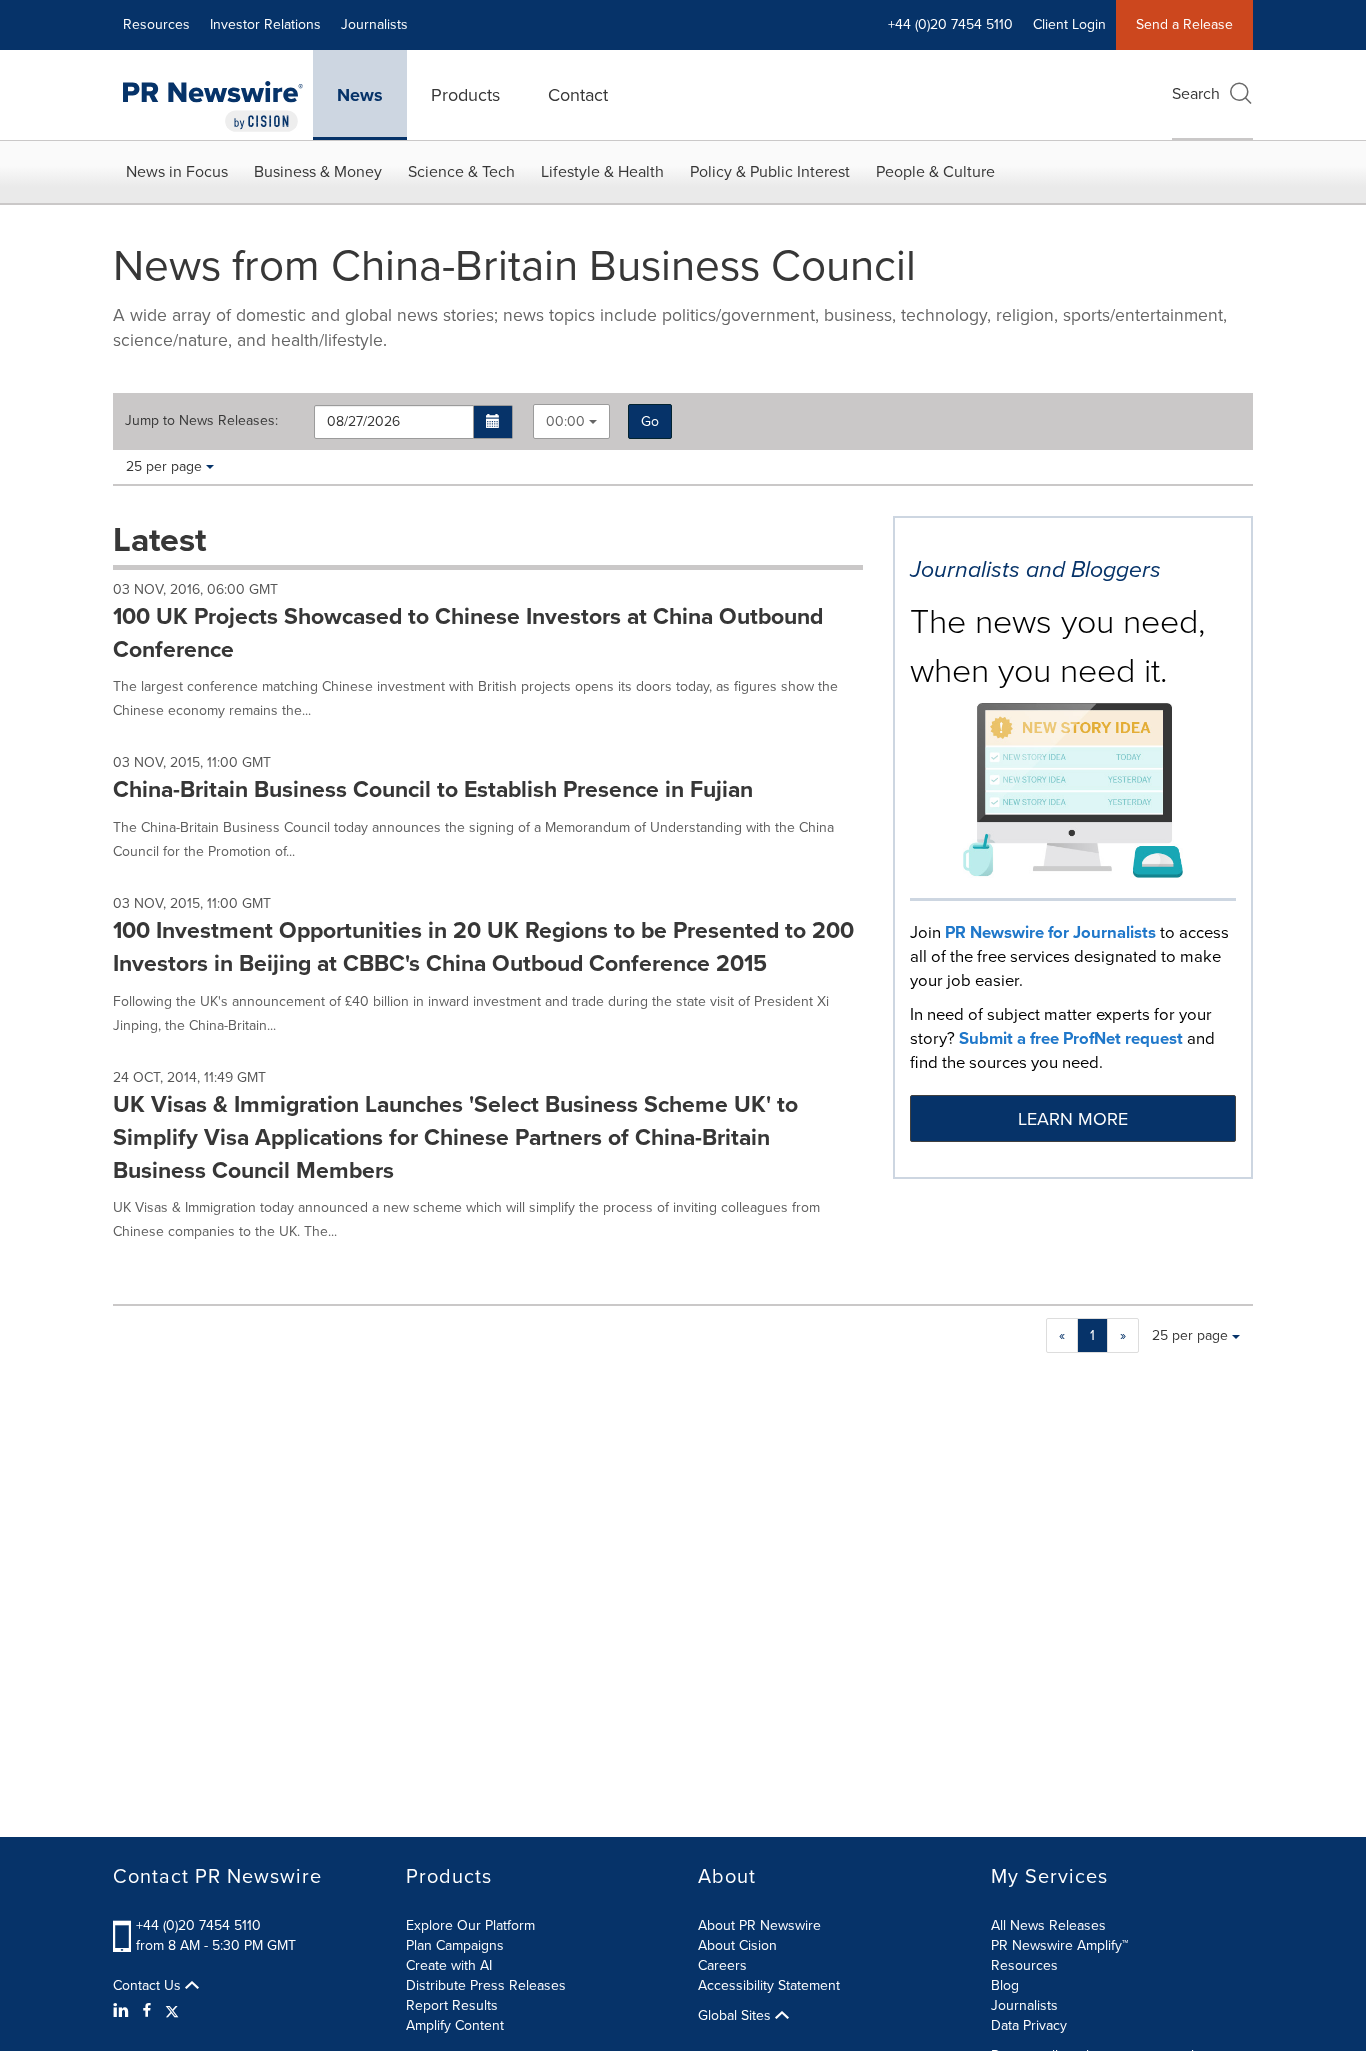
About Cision (737, 1945)
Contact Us (149, 1986)
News (360, 95)
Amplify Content (455, 2025)
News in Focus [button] (177, 171)
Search (1196, 93)
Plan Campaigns (455, 1945)
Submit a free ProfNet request (1071, 1038)
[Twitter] (172, 2011)
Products (465, 95)
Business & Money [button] (318, 171)
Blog (1005, 1985)
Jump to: (201, 421)
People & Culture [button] (935, 171)
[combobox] (571, 421)
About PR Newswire (759, 1925)
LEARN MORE (1073, 1119)
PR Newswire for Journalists (1050, 932)
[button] (493, 422)
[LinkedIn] (123, 2011)
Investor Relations (265, 24)
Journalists (374, 24)
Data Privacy (1029, 2025)
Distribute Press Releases (486, 1985)
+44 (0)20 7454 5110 (198, 1925)
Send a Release (1184, 24)
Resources (156, 24)
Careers (722, 1965)
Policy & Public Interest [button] (770, 171)
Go (650, 421)
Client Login (1069, 24)
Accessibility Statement (769, 1985)
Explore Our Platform (470, 1925)
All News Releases (1048, 1925)
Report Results (452, 2005)
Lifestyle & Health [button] (602, 171)
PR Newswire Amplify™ (1059, 1945)
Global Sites (736, 2016)
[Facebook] (147, 2011)
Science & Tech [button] (461, 171)
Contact (578, 95)
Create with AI (449, 1965)
